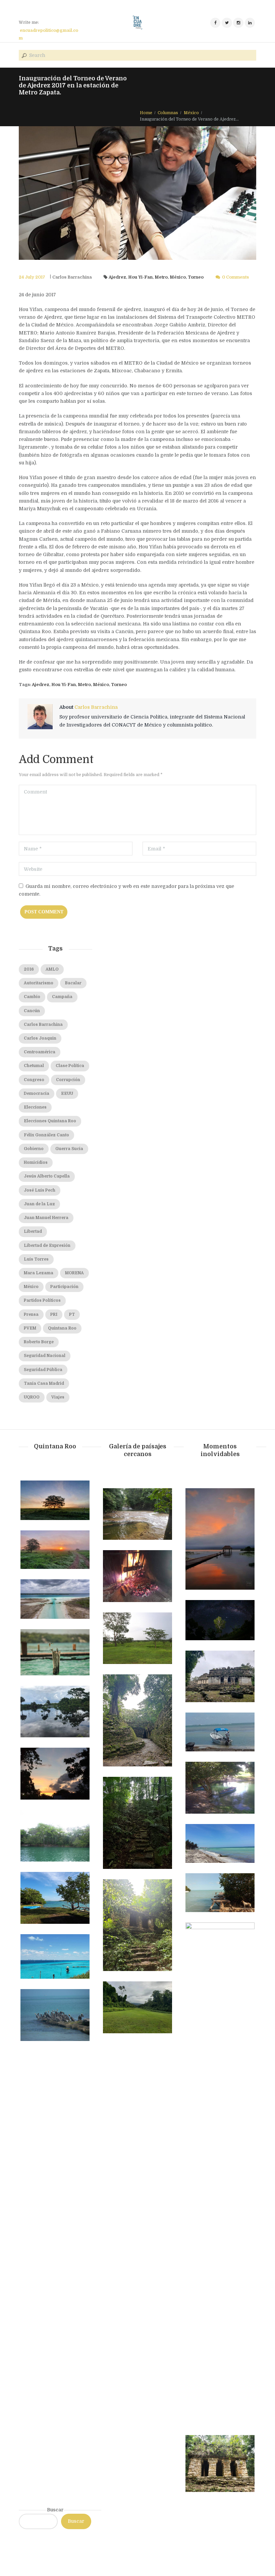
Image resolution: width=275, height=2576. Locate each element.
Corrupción (68, 1080)
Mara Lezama (39, 1273)
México (191, 113)
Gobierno (34, 1149)
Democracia (37, 1093)
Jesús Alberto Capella (47, 1176)
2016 (29, 969)
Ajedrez (117, 277)
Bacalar (73, 983)
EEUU (67, 1093)
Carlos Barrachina (72, 277)
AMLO (52, 969)
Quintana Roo (62, 1328)
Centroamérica (40, 1052)
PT (72, 1314)
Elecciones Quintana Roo (50, 1121)
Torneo (196, 277)
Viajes (58, 1397)
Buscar (55, 2510)
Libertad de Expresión (47, 1245)
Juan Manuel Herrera (46, 1218)
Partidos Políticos (42, 1300)
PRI (54, 1314)
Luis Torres (36, 1259)
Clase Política (70, 1066)
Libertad (33, 1231)
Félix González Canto (46, 1135)
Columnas (168, 113)
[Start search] (23, 56)
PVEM (30, 1328)
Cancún (32, 1011)
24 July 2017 (32, 277)
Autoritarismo (39, 983)
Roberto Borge (39, 1342)
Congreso (34, 1080)
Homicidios (36, 1162)
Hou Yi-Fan (140, 277)
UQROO (32, 1397)
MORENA (74, 1273)
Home (146, 113)
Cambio (32, 997)
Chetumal (34, 1066)
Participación (64, 1287)
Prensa (31, 1314)
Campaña (62, 997)
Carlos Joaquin (40, 1038)
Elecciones (35, 1107)
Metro (161, 277)
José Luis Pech (40, 1190)
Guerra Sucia (69, 1149)
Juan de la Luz (39, 1204)
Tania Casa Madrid (44, 1383)
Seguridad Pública (43, 1370)
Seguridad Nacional (45, 1356)
